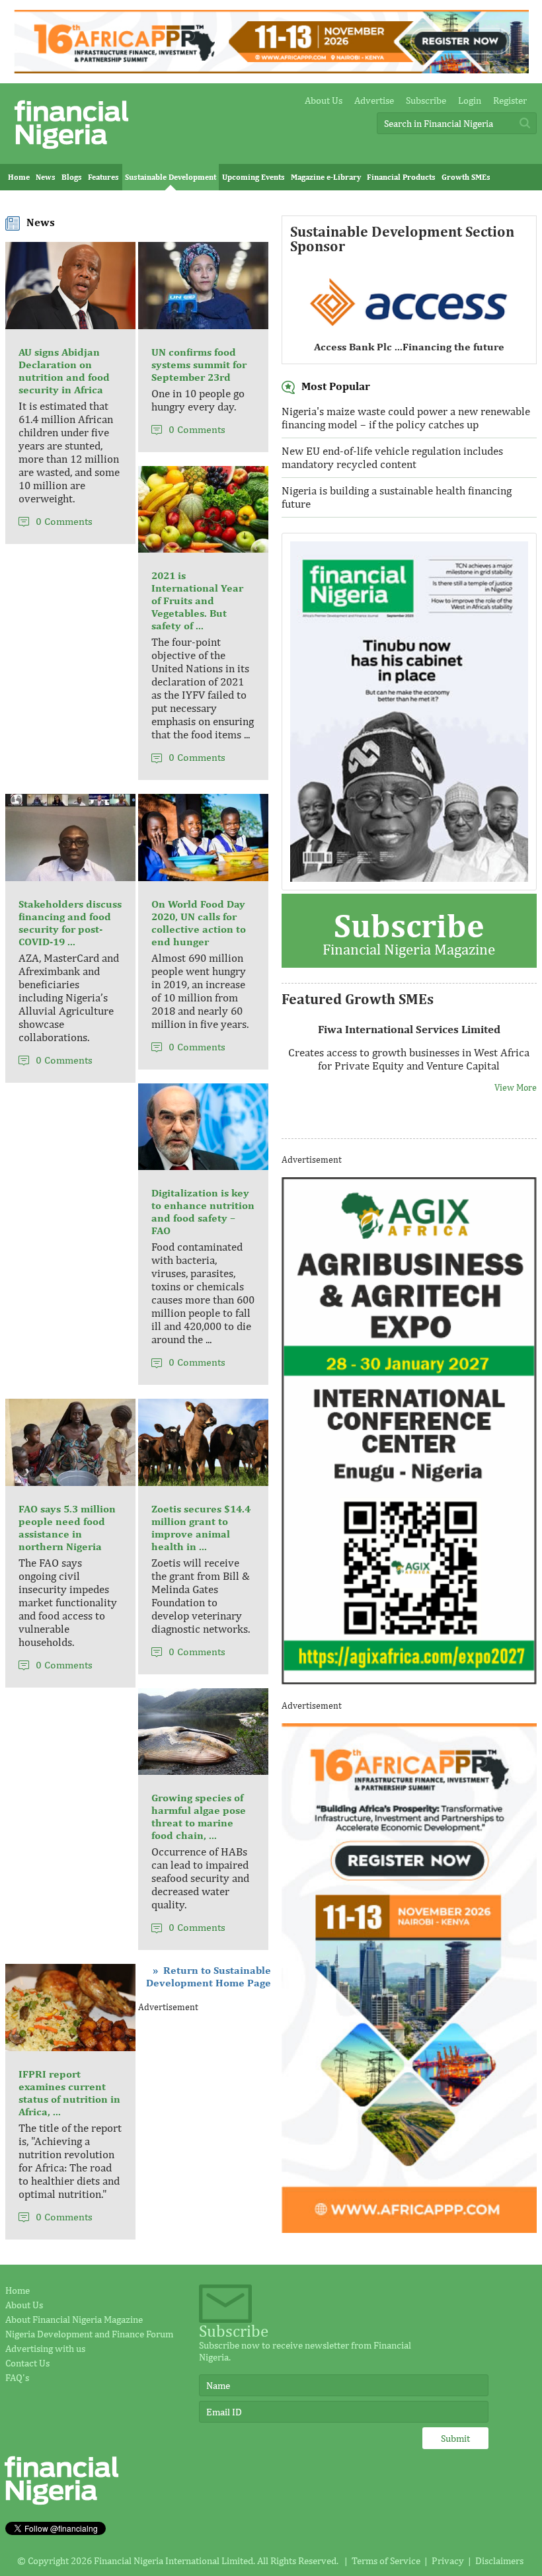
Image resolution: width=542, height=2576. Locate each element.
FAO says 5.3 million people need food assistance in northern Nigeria (67, 1528)
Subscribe (426, 100)
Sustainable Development (171, 177)
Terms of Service (386, 2560)
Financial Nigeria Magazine (409, 932)
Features (103, 177)
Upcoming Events (253, 177)
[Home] (71, 152)
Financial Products (401, 177)
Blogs (72, 177)
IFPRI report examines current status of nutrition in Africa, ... (69, 2093)
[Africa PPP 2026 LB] (271, 70)
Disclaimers (499, 2560)
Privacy (448, 2560)
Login (470, 100)
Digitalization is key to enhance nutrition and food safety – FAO (203, 1212)
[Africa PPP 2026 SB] (409, 2229)
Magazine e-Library (326, 177)
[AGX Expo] (409, 1681)
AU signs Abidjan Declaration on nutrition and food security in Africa (64, 371)
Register (510, 100)
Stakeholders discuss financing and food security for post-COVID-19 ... (70, 923)
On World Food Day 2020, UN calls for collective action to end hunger (199, 923)
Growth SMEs (466, 177)
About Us (324, 100)
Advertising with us (45, 2348)
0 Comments (64, 521)
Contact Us (27, 2363)
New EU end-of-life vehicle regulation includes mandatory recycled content (392, 457)
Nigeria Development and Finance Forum (89, 2334)
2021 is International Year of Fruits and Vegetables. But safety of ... (197, 601)
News (46, 177)
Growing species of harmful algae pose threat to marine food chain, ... (199, 1816)
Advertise (374, 100)
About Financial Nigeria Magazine (74, 2319)
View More (516, 1087)
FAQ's (17, 2377)
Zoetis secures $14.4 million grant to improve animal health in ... (201, 1528)
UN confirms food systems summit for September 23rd (199, 365)
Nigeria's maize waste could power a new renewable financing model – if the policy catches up (406, 418)
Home (19, 177)
